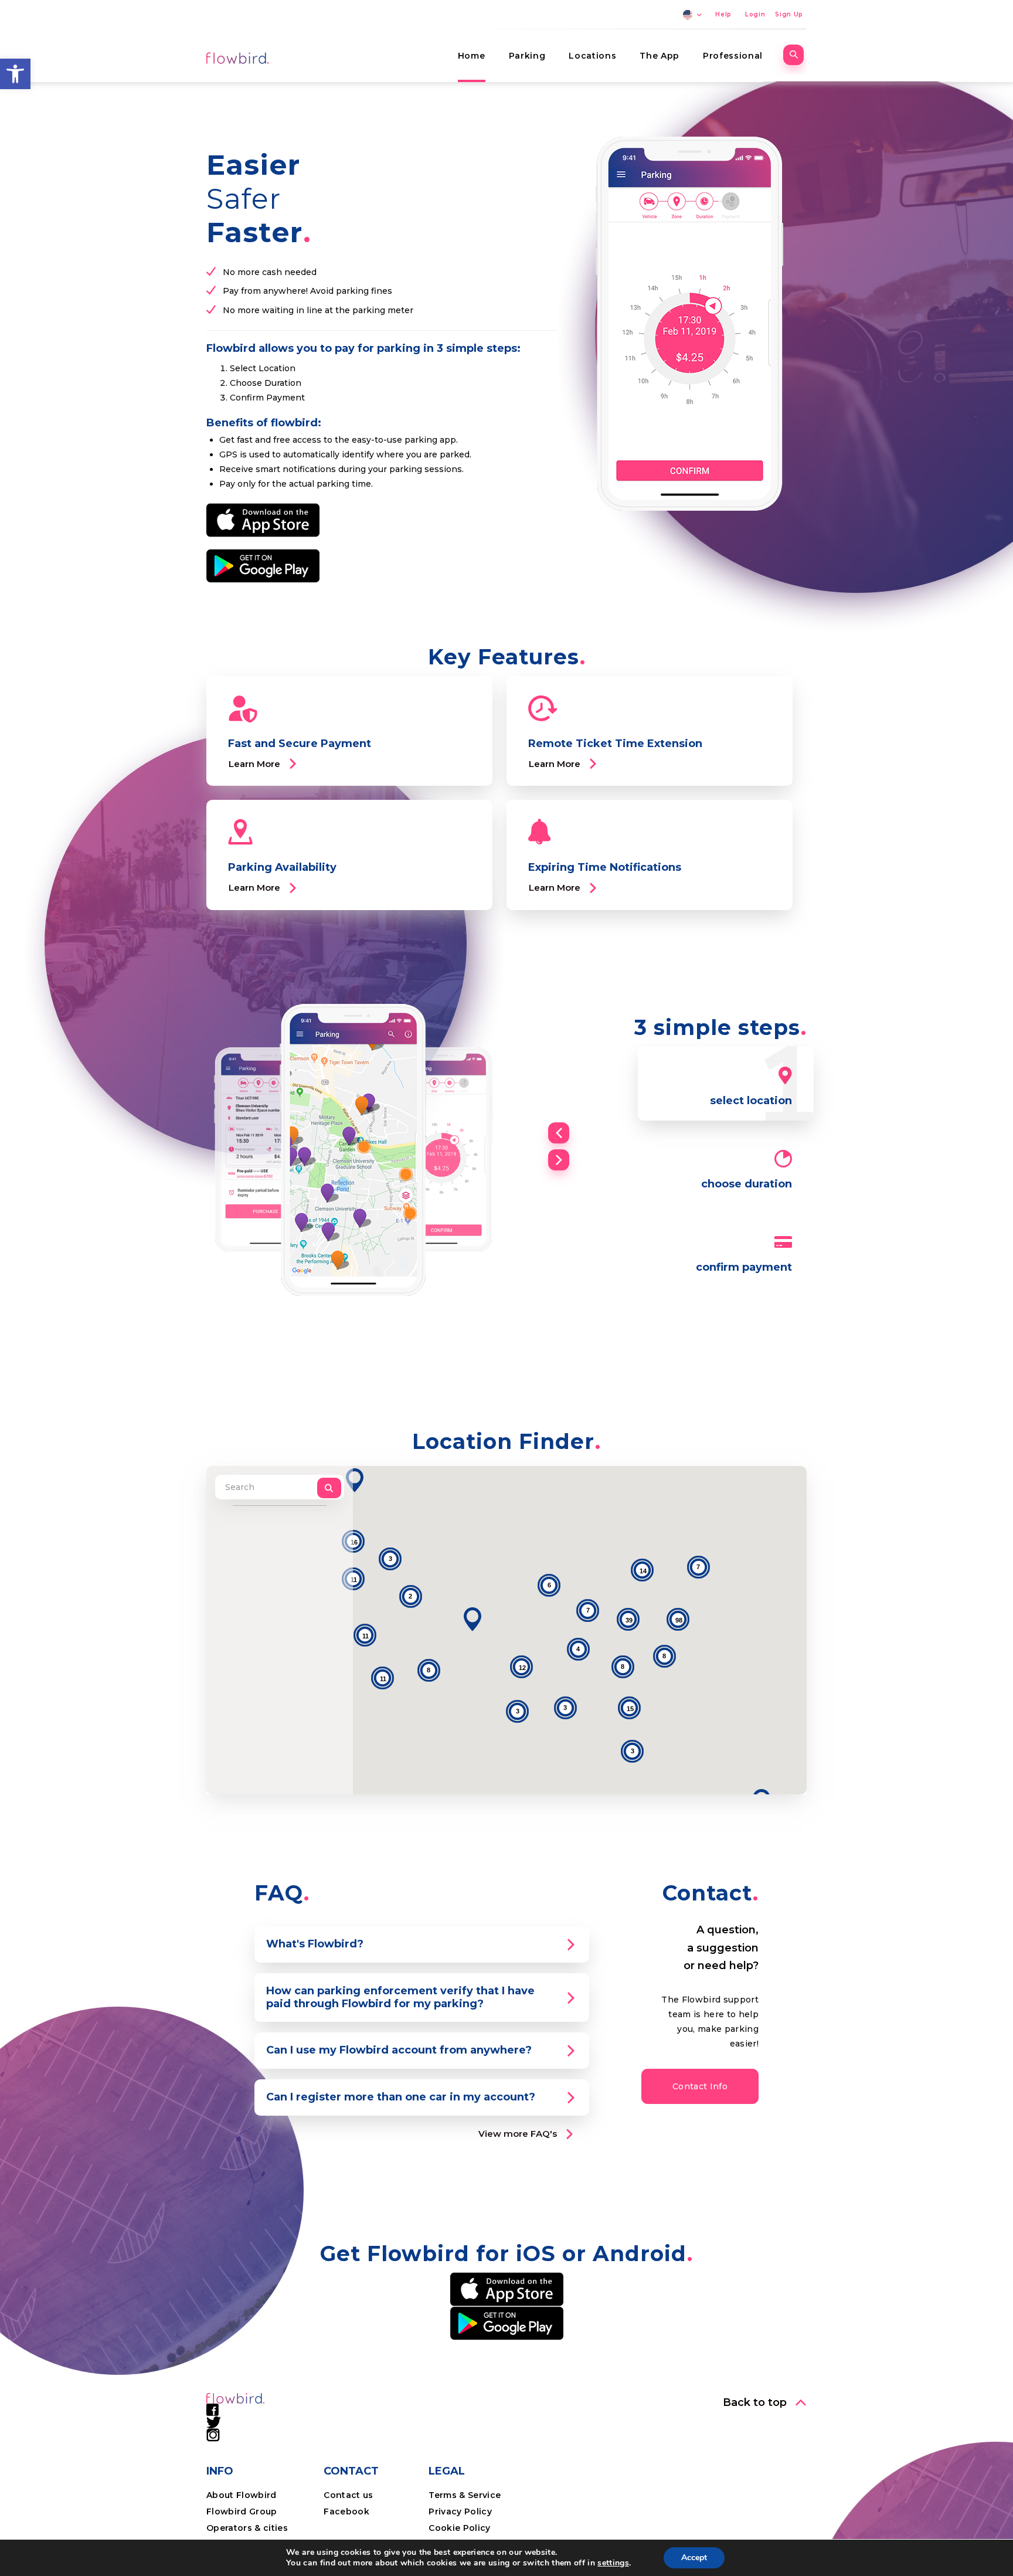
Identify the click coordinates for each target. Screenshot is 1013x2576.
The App (660, 56)
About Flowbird (242, 2495)
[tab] (422, 1944)
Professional (733, 56)
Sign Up (789, 14)
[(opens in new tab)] (263, 520)
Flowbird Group (242, 2511)
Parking (527, 56)
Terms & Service (465, 2495)
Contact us (348, 2495)
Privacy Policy (460, 2511)
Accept (694, 2558)
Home (472, 56)
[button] (15, 74)
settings (613, 2563)
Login (755, 14)
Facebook (346, 2511)
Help (723, 14)
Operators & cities (247, 2528)
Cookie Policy (459, 2528)
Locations (592, 56)
